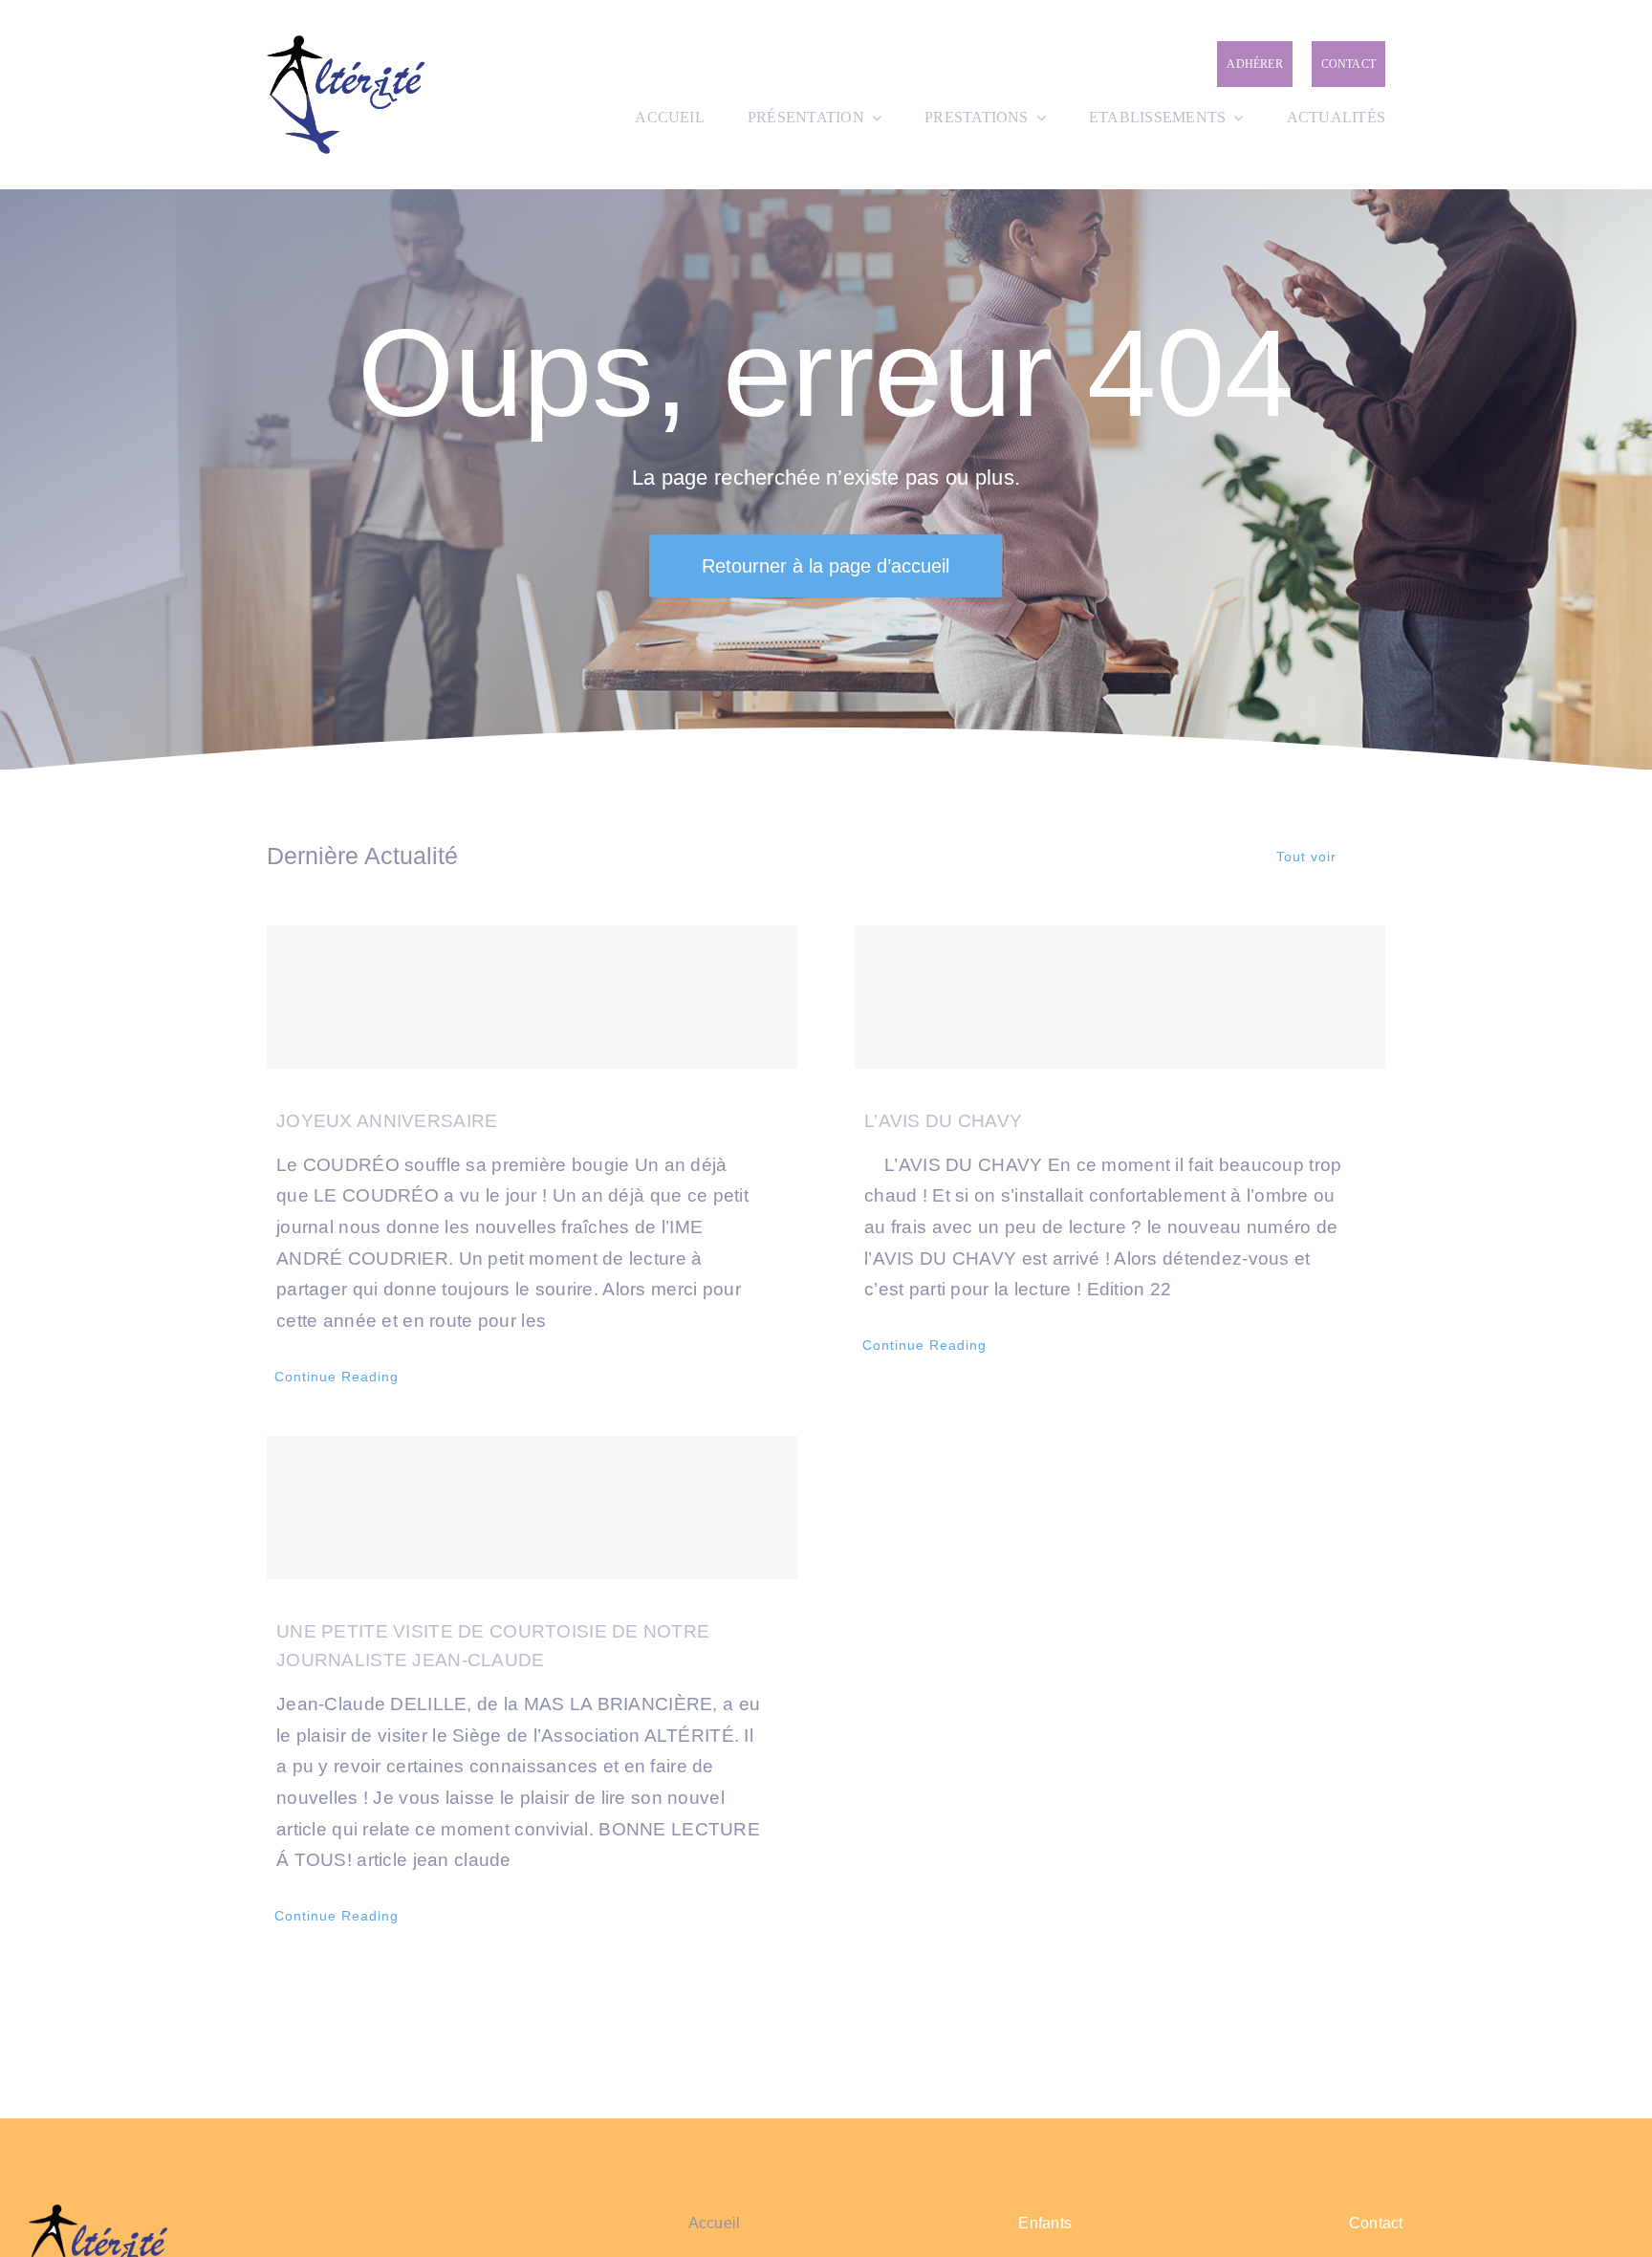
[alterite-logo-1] (346, 44)
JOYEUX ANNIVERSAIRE (387, 1121)
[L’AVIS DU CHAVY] (1120, 997)
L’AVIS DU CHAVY (943, 1121)
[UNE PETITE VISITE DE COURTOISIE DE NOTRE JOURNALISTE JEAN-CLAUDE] (532, 1508)
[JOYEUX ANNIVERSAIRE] (532, 997)
